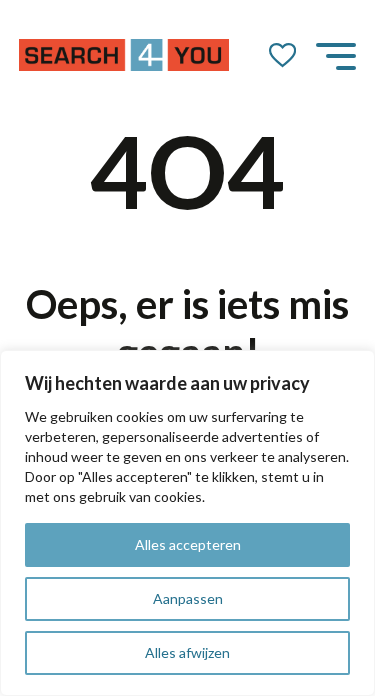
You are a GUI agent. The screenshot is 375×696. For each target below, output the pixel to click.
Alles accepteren (188, 544)
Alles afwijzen (187, 652)
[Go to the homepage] (124, 55)
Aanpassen (188, 598)
